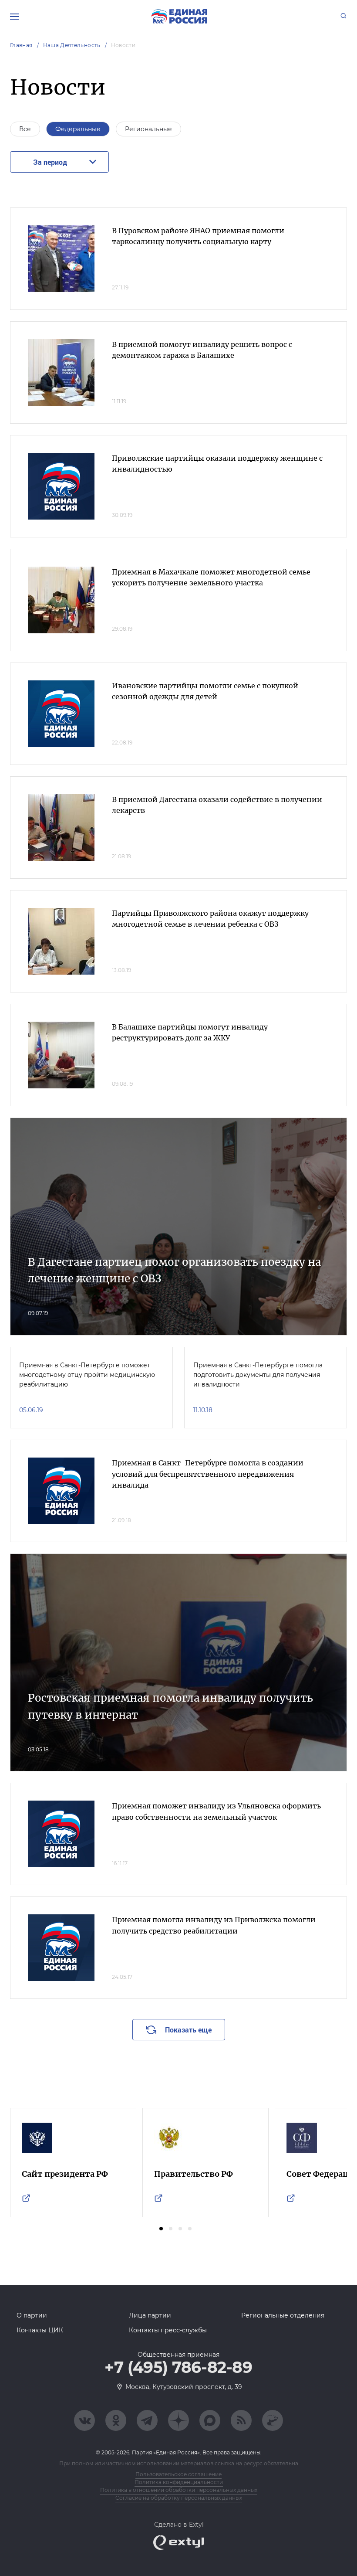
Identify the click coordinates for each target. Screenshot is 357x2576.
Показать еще (188, 2030)
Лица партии (150, 2315)
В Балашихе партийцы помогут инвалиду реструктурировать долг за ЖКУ (190, 1033)
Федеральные (78, 129)
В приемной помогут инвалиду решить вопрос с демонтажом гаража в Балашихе (202, 350)
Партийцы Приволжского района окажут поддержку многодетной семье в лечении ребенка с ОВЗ (210, 919)
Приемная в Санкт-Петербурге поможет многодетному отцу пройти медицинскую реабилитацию (87, 1375)
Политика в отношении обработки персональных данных (179, 2490)
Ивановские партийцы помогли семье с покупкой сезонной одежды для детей (205, 691)
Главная (21, 45)
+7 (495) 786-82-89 (178, 2368)
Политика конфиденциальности (179, 2482)
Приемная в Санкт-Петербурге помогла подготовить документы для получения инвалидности (258, 1375)
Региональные (148, 129)
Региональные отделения (283, 2315)
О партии (32, 2315)
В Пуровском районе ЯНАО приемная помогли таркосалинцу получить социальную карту (198, 236)
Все (25, 129)
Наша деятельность (72, 45)
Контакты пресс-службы (168, 2330)
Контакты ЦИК (40, 2330)
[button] (161, 2229)
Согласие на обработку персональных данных (179, 2498)
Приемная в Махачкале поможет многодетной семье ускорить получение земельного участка (211, 578)
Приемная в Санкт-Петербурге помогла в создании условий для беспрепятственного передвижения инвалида (208, 1474)
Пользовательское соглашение (178, 2474)
